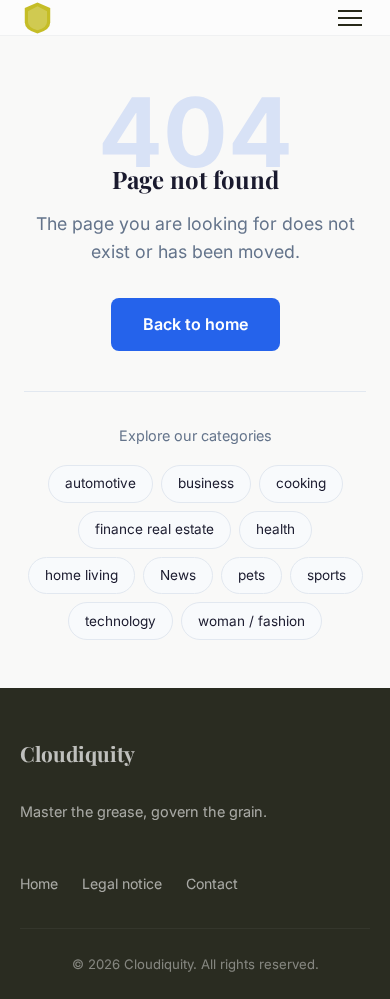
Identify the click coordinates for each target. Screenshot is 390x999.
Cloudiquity (77, 753)
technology (120, 621)
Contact (212, 883)
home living (81, 575)
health (275, 529)
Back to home (195, 324)
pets (251, 575)
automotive (100, 483)
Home (39, 883)
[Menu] (350, 18)
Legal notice (122, 883)
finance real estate (154, 529)
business (206, 483)
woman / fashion (251, 621)
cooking (301, 483)
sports (326, 575)
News (178, 575)
